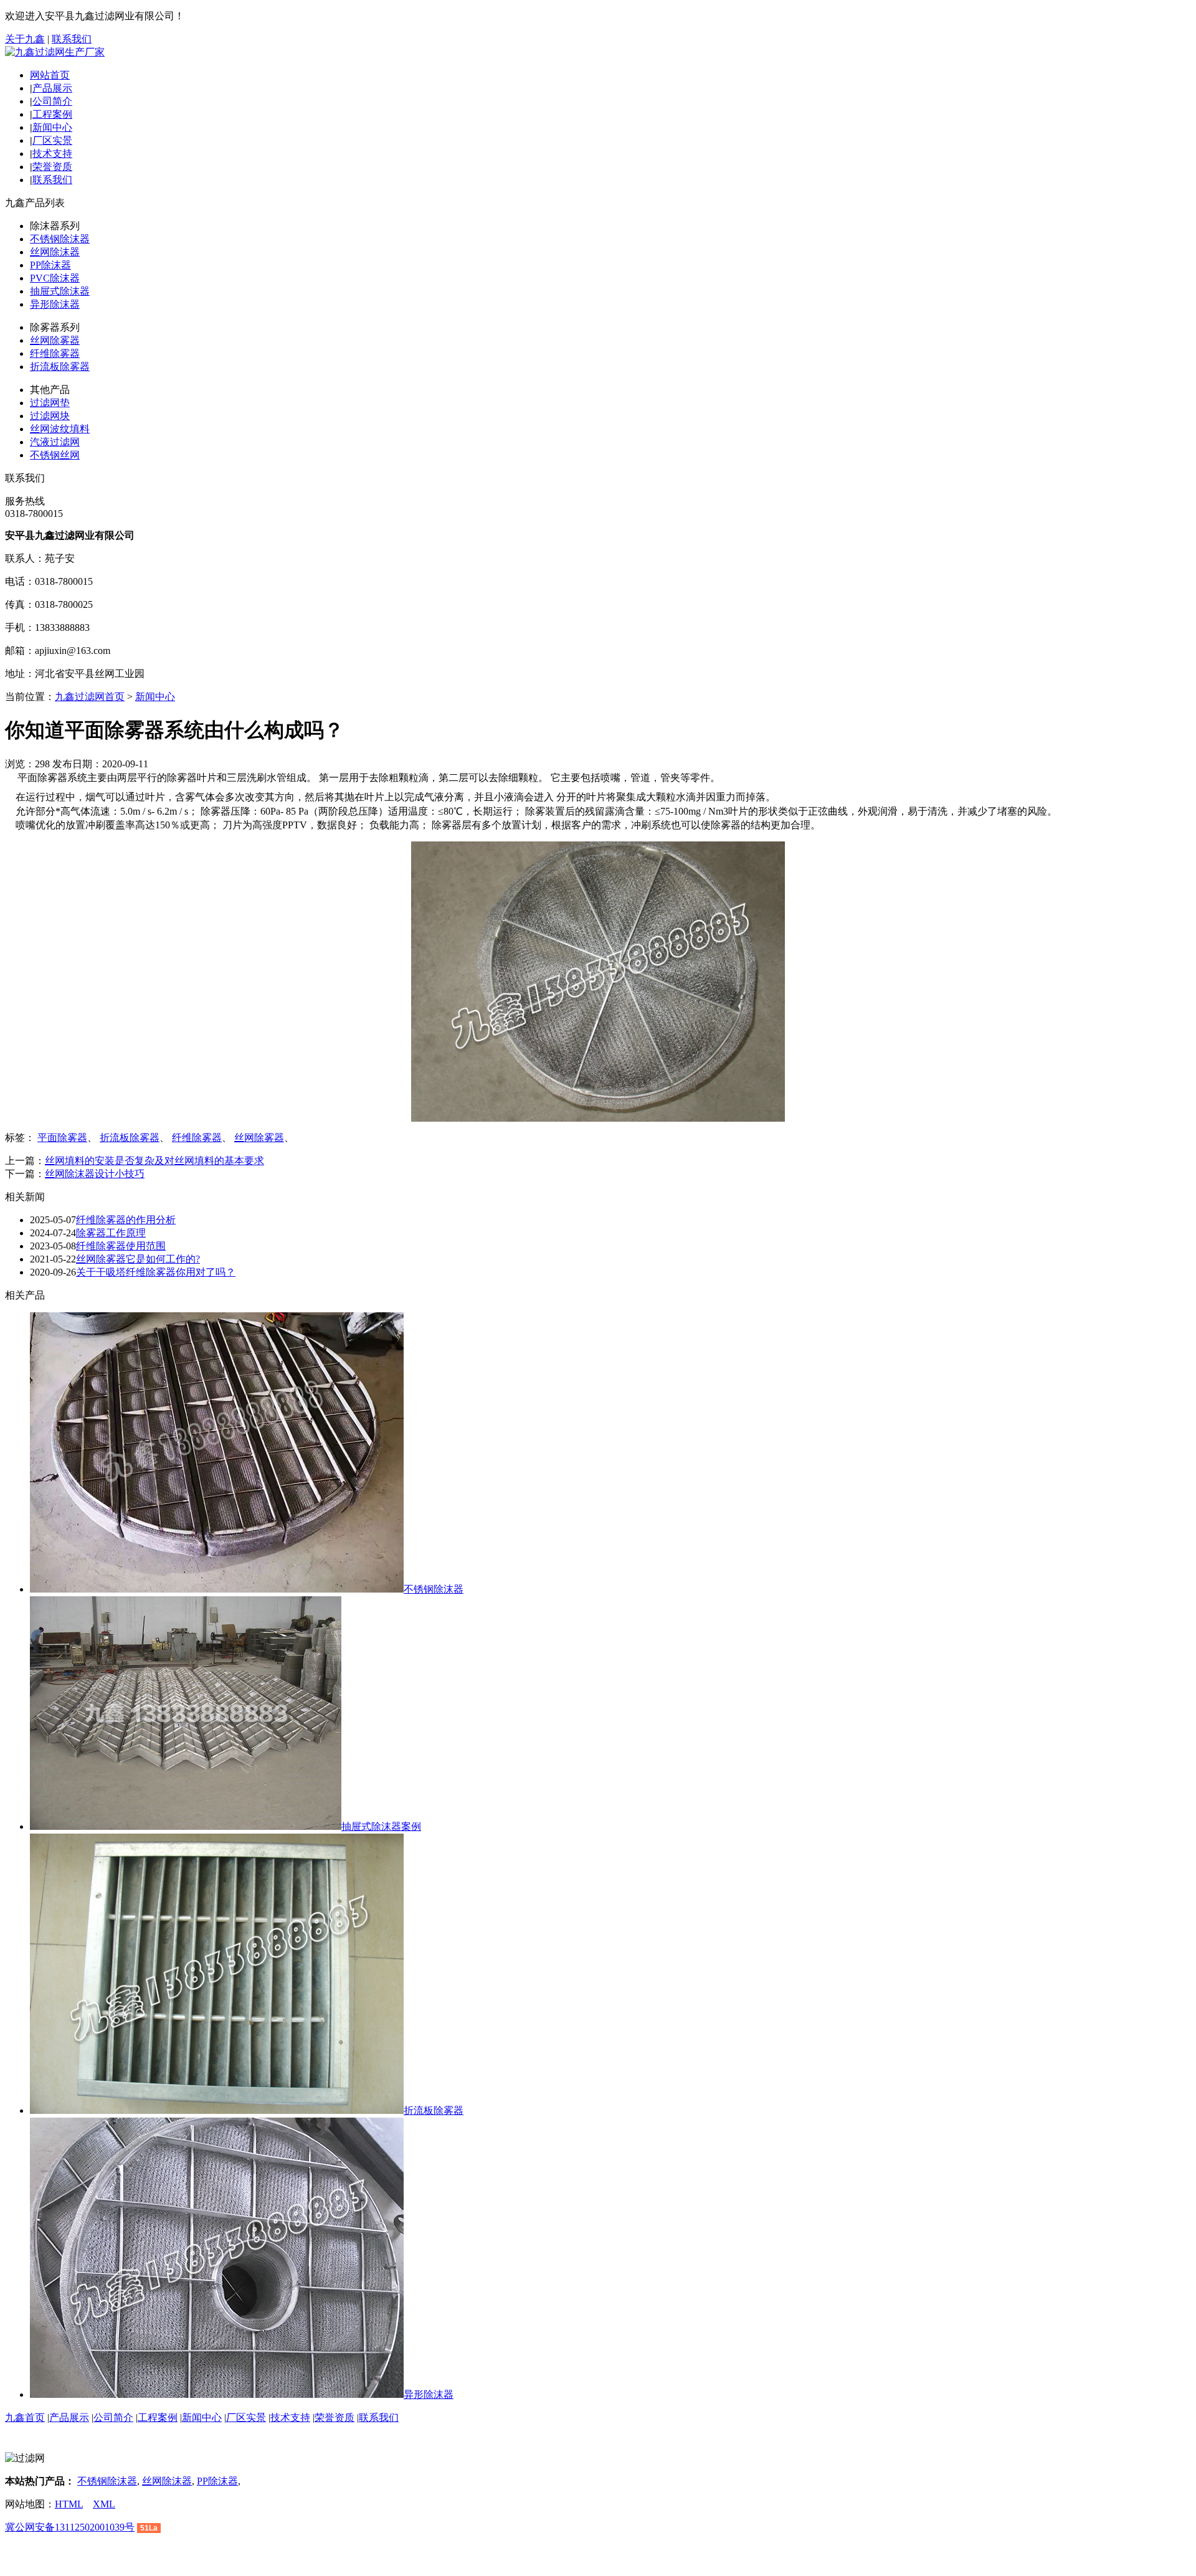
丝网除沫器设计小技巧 (95, 1174)
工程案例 (52, 114)
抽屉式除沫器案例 (381, 1826)
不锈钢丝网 (55, 455)
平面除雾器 (62, 1138)
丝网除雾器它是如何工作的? (138, 1259)
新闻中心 (52, 127)
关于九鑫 (25, 39)
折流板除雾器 (60, 367)
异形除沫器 (55, 304)
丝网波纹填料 (60, 429)
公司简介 (52, 101)
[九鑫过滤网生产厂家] (55, 52)
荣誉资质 (52, 167)
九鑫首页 (25, 2417)
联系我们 (72, 39)
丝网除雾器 (55, 340)
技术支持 (52, 154)
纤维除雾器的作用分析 (126, 1220)
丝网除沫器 (55, 252)
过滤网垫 (50, 403)
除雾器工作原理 (111, 1233)
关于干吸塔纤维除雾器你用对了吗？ (156, 1272)
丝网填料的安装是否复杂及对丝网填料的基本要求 (154, 1161)
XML (104, 2504)
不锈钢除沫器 (60, 239)
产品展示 (52, 88)
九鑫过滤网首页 (90, 697)
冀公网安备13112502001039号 (70, 2527)
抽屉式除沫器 (60, 291)
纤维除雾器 (55, 353)
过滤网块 (50, 416)
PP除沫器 (50, 265)
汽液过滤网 (55, 442)
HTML (69, 2504)
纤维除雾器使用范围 (121, 1246)
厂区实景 (52, 140)
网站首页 (50, 75)
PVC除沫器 (55, 278)
